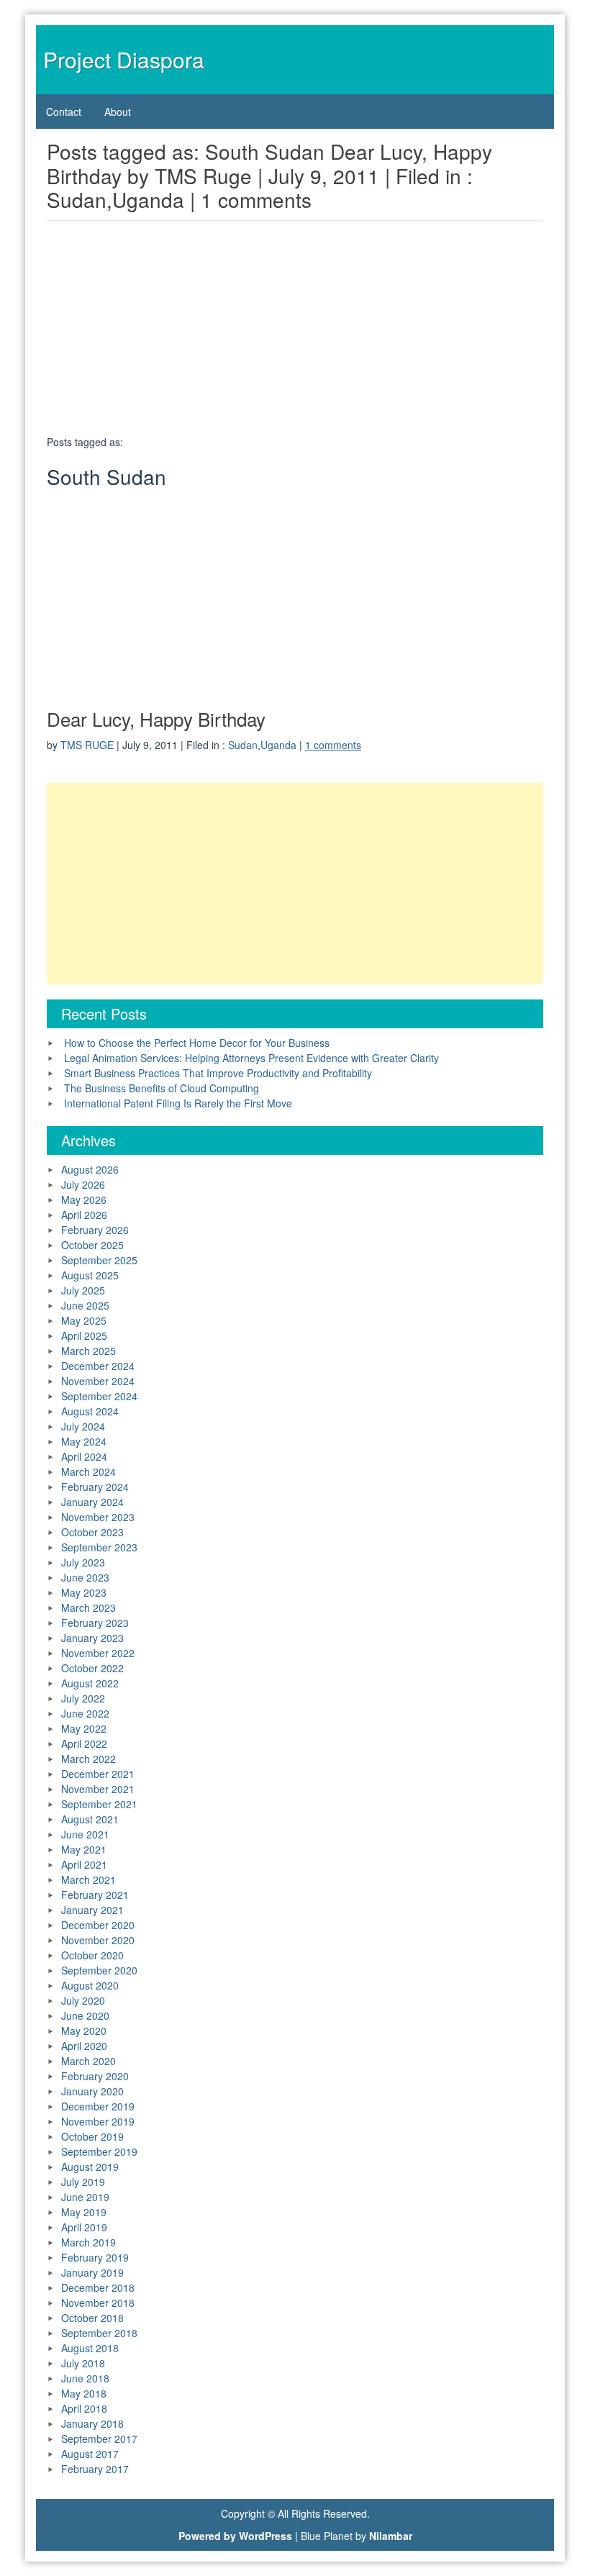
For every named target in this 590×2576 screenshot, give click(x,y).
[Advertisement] (295, 332)
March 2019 (88, 2242)
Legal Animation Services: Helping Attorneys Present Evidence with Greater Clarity (251, 1058)
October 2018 (92, 2318)
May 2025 (84, 1320)
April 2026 (84, 1215)
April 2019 (84, 2227)
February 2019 (95, 2257)
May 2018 (84, 2393)
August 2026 (90, 1169)
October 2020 (92, 1955)
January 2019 (92, 2272)
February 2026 (95, 1230)
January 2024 (92, 1502)
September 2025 (99, 1260)
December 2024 (98, 1366)
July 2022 (83, 1698)
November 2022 (98, 1653)
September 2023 (99, 1547)
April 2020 (84, 2046)
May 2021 (84, 1849)
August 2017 (90, 2454)
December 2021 (98, 1774)
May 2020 (84, 2031)
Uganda (278, 745)
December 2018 (98, 2287)
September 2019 (99, 2151)
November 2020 (98, 1940)
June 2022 (85, 1713)
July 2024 (83, 1426)
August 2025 (90, 1275)
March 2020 (88, 2061)
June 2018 (85, 2378)
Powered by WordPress (235, 2536)
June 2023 (85, 1577)
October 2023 (92, 1532)
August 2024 (90, 1411)
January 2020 (92, 2091)
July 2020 (83, 2000)
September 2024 (99, 1396)
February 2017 (95, 2469)
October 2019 (92, 2136)
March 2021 (88, 1879)
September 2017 (99, 2439)
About (118, 112)
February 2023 (95, 1623)
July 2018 (83, 2363)
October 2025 (92, 1245)
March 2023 (88, 1607)
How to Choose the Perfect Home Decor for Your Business (197, 1043)
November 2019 (98, 2121)
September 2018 (99, 2333)
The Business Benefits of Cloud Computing (162, 1088)
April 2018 (84, 2408)
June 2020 (85, 2015)
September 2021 (99, 1804)
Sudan (243, 745)
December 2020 (98, 1925)
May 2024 (84, 1441)
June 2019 (85, 2197)
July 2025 (83, 1290)
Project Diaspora (124, 59)
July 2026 (83, 1184)
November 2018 (98, 2303)
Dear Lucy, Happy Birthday (156, 718)
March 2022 (88, 1759)
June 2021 (85, 1834)
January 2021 (92, 1910)
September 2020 (99, 1970)
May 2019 (84, 2212)
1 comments (333, 745)
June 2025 (85, 1305)
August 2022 (90, 1683)
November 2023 (98, 1517)
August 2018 (90, 2348)
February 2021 (95, 1895)
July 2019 (83, 2182)
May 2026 (84, 1199)
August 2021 (90, 1819)
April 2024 (84, 1456)
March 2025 (88, 1351)
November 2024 (98, 1381)
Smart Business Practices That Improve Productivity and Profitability (218, 1073)
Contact (64, 112)
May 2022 (84, 1728)
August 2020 (90, 1985)
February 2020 (95, 2076)
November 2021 (98, 1789)
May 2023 (84, 1592)
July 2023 (83, 1562)
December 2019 (98, 2106)
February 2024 (95, 1487)
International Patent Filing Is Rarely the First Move (178, 1103)
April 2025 (84, 1335)
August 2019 (90, 2167)
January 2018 (92, 2423)
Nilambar (391, 2536)
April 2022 (84, 1743)
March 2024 (88, 1471)
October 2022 (92, 1668)
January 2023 (92, 1638)
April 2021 (84, 1864)
